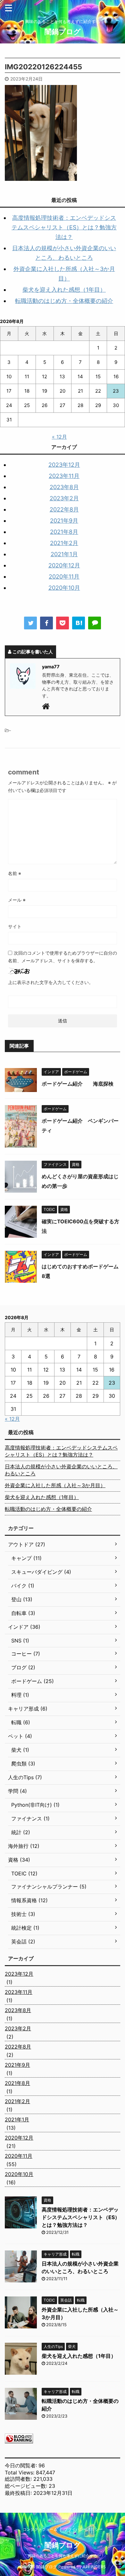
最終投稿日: (19, 2493)
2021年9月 (64, 521)
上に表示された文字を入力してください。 (51, 982)
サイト (15, 926)
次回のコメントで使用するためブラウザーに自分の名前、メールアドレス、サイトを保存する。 (63, 957)
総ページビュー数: (27, 2486)
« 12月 (59, 437)
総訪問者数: (19, 2479)
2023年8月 (64, 487)
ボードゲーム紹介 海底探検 (78, 1084)
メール (17, 900)
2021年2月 (64, 543)
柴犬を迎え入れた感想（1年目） (64, 290)
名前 (15, 873)
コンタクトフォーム (40, 2529)
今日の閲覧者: (22, 2465)
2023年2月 (64, 498)
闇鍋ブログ (63, 32)
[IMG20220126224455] (79, 623)
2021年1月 (64, 554)
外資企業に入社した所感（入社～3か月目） (55, 1485)
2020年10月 (64, 588)
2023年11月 (64, 476)
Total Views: (20, 2472)
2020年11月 (64, 577)
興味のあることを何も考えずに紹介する (63, 2556)
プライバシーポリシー (83, 2529)
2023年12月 (64, 465)
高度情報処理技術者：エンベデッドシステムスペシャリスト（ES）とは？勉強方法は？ (64, 227)
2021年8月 (64, 532)
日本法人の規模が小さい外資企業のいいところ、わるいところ (61, 1470)
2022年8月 (64, 509)
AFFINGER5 (94, 2567)
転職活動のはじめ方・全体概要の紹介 (64, 301)
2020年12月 (64, 565)
